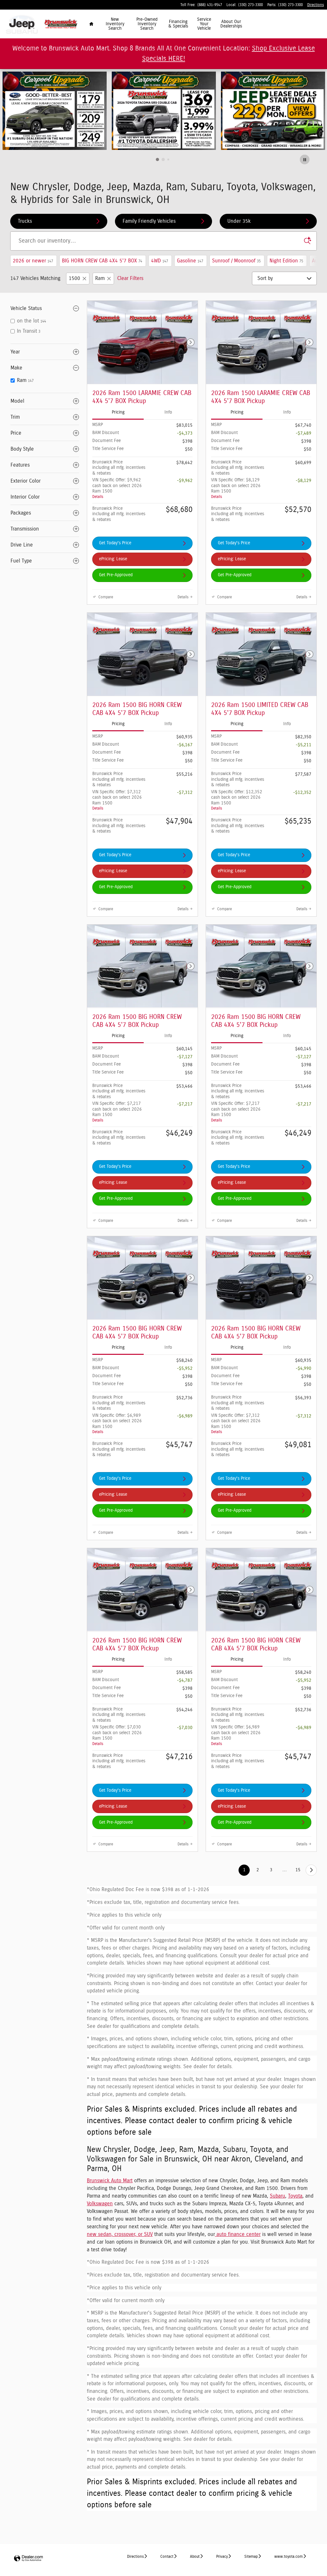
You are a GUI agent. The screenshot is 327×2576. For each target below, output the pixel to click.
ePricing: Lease (113, 559)
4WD (160, 261)
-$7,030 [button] (185, 1728)
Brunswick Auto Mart (110, 2181)
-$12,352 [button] (302, 793)
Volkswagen (100, 2204)
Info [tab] (168, 412)
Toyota (295, 2196)
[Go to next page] (311, 1870)
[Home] (22, 24)
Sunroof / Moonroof (236, 261)
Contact (167, 2557)
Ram (100, 278)
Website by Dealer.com (28, 2559)
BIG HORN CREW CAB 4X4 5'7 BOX (102, 261)
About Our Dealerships (231, 24)
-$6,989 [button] (185, 1416)
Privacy (222, 2557)
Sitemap (251, 2557)
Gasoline (190, 261)
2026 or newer (33, 261)
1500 (74, 278)
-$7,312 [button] (185, 793)
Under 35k (239, 221)
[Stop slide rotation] (305, 160)
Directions (135, 2557)
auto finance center (238, 2234)
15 (298, 1870)
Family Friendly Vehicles (149, 221)
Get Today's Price (115, 543)
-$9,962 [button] (185, 481)
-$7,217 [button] (185, 1104)
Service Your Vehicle (204, 24)
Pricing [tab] (118, 412)
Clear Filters (130, 278)
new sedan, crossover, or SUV (120, 2234)
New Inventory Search (115, 24)
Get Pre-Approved (116, 575)
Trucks (25, 221)
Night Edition (286, 261)
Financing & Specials (178, 24)
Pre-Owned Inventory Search (147, 24)
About (195, 2557)
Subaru (278, 2196)
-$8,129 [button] (304, 481)
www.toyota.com (289, 2557)
